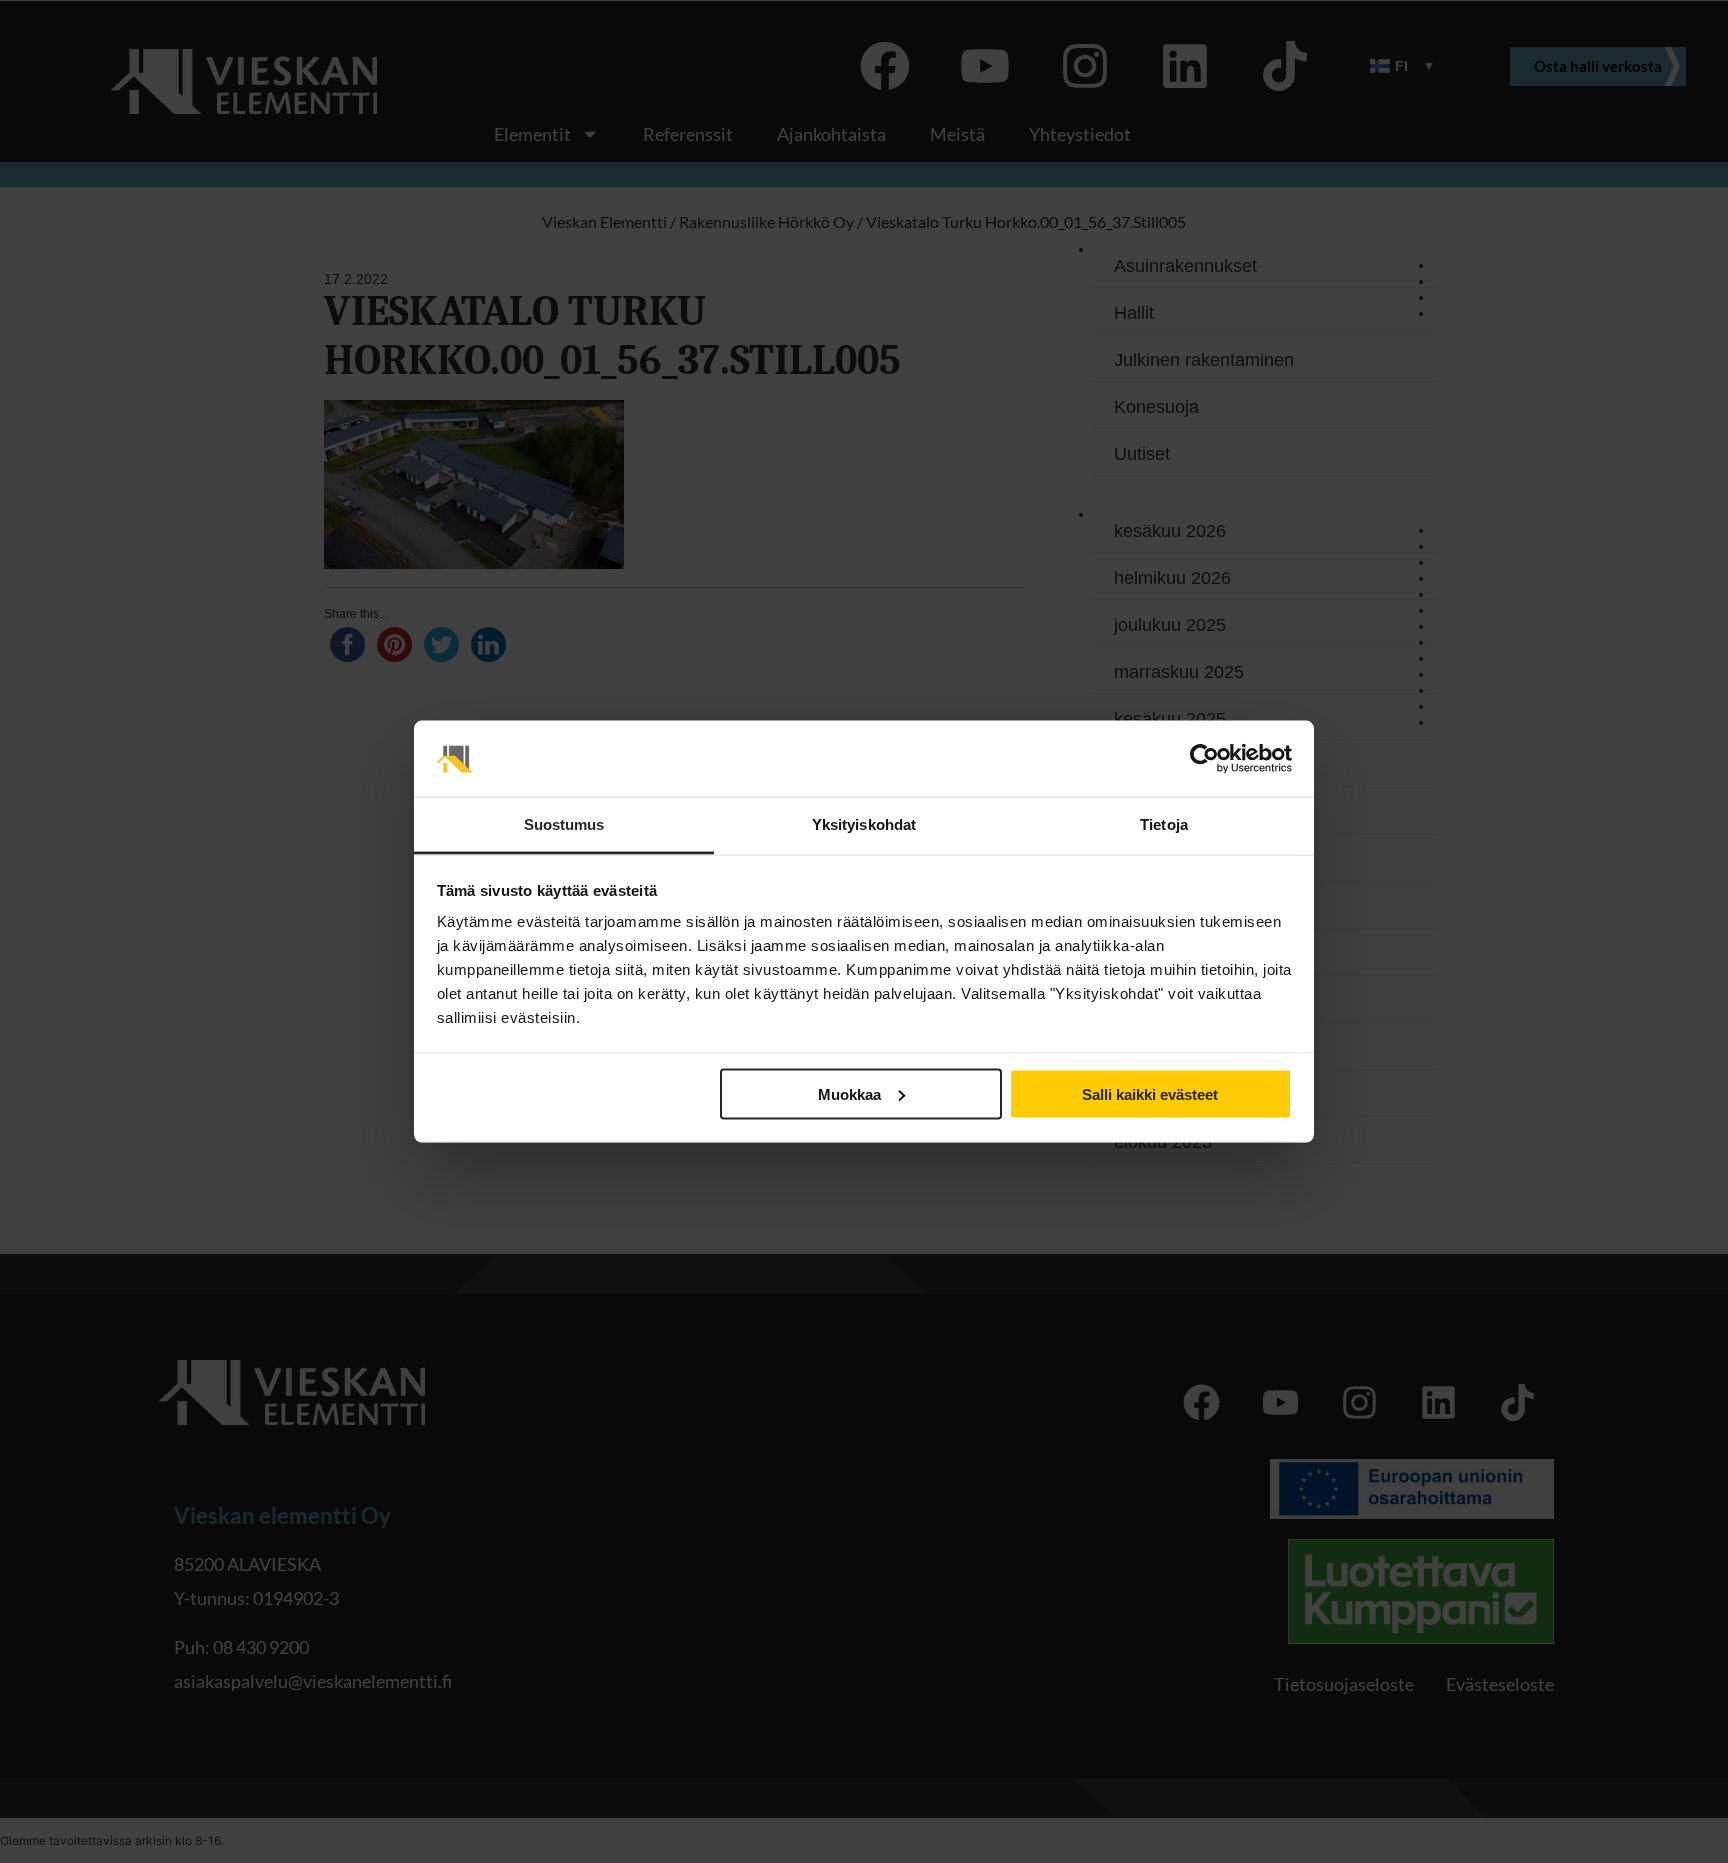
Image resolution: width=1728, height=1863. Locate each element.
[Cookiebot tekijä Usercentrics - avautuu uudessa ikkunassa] (1204, 759)
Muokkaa (849, 1093)
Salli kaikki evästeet (1150, 1093)
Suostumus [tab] (564, 824)
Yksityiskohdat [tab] (864, 824)
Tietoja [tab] (1164, 824)
